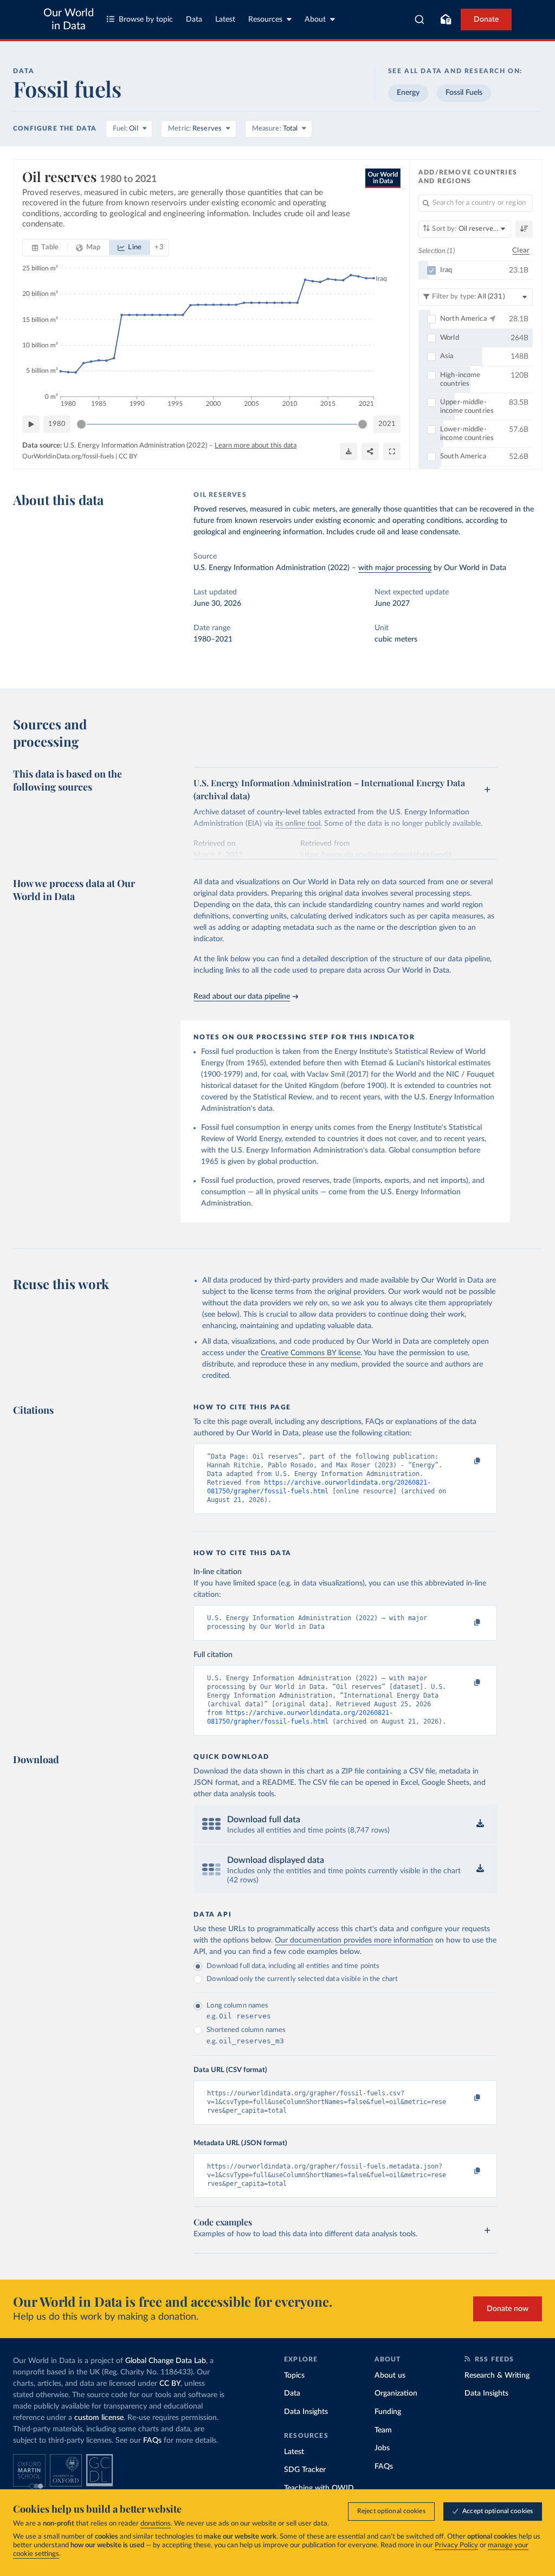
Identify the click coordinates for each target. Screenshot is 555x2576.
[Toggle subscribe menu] (446, 20)
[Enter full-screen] (392, 451)
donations (156, 2524)
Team (383, 2430)
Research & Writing (497, 2376)
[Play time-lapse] (31, 424)
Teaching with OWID (319, 2488)
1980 (57, 424)
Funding (388, 2412)
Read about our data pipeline (242, 996)
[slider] (81, 424)
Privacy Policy (456, 2545)
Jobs (382, 2448)
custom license (99, 2418)
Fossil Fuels (464, 93)
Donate (486, 20)
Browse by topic (146, 20)
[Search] (420, 20)
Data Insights (306, 2412)
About (315, 20)
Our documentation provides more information (354, 1940)
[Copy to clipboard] (466, 1461)
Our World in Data (69, 20)
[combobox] (420, 20)
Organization (396, 2393)
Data (194, 20)
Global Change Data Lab (166, 2361)
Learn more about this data (256, 446)
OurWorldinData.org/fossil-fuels (68, 456)
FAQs (152, 2441)
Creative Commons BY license (311, 1353)
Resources (265, 20)
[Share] (370, 451)
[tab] (45, 248)
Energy (408, 93)
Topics (294, 2376)
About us (390, 2376)
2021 (387, 424)
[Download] (349, 451)
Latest (225, 20)
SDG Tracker (305, 2470)
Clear (521, 251)
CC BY (128, 456)
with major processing (395, 568)
